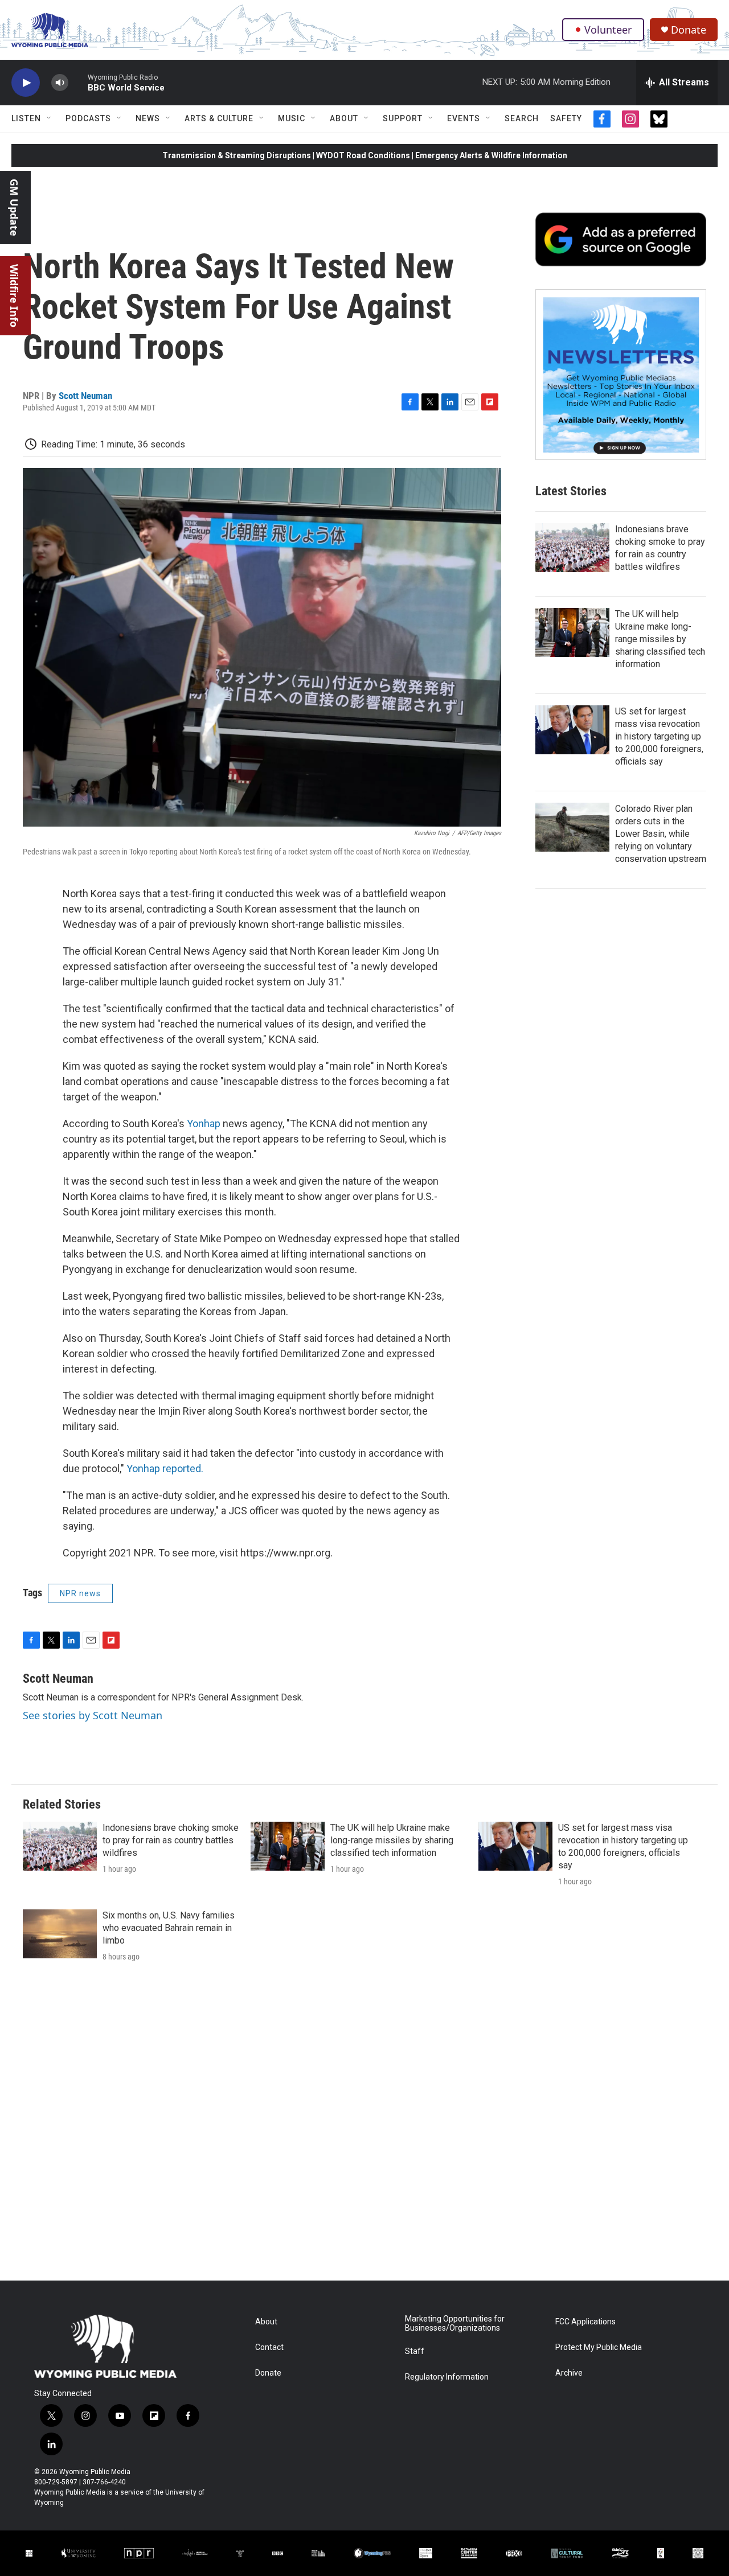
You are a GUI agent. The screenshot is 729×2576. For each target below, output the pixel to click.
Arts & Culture (219, 118)
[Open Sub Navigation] (50, 118)
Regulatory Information (447, 2377)
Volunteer (608, 30)
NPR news (80, 1593)
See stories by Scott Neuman (93, 1715)
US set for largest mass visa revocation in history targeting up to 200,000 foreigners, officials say (659, 736)
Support (403, 118)
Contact (269, 2347)
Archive (569, 2373)
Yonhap (204, 1123)
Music (292, 118)
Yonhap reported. (165, 1468)
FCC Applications (585, 2322)
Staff (415, 2351)
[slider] (78, 82)
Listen (26, 118)
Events (464, 118)
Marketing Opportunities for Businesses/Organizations (455, 2324)
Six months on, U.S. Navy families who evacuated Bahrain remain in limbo (169, 1928)
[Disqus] (364, 2127)
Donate (689, 30)
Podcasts (88, 118)
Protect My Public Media (599, 2347)
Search (522, 118)
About (344, 118)
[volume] (60, 83)
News (148, 118)
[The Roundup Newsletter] (621, 375)
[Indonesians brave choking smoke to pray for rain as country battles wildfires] (572, 548)
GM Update (14, 208)
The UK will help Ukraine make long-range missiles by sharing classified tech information (660, 639)
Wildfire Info (14, 296)
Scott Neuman (85, 396)
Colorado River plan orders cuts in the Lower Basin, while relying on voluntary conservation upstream (661, 834)
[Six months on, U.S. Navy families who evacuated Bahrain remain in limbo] (60, 1934)
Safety (566, 118)
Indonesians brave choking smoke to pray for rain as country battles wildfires (171, 1840)
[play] (26, 83)
